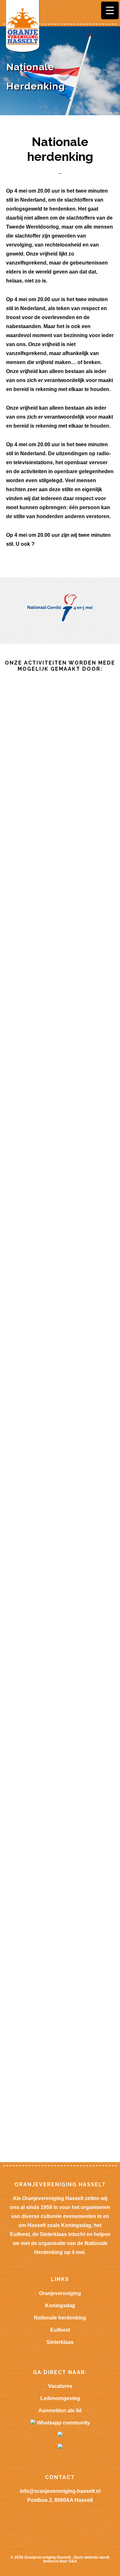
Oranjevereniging (60, 2293)
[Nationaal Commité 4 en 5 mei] (60, 620)
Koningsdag (60, 2306)
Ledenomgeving (60, 2398)
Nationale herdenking (60, 2318)
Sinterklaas (60, 2342)
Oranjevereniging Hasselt (48, 2557)
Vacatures (60, 2386)
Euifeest (60, 2330)
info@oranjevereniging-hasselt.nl (60, 2491)
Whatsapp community (63, 2423)
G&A (73, 2561)
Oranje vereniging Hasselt (22, 27)
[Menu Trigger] (110, 10)
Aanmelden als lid (60, 2411)
